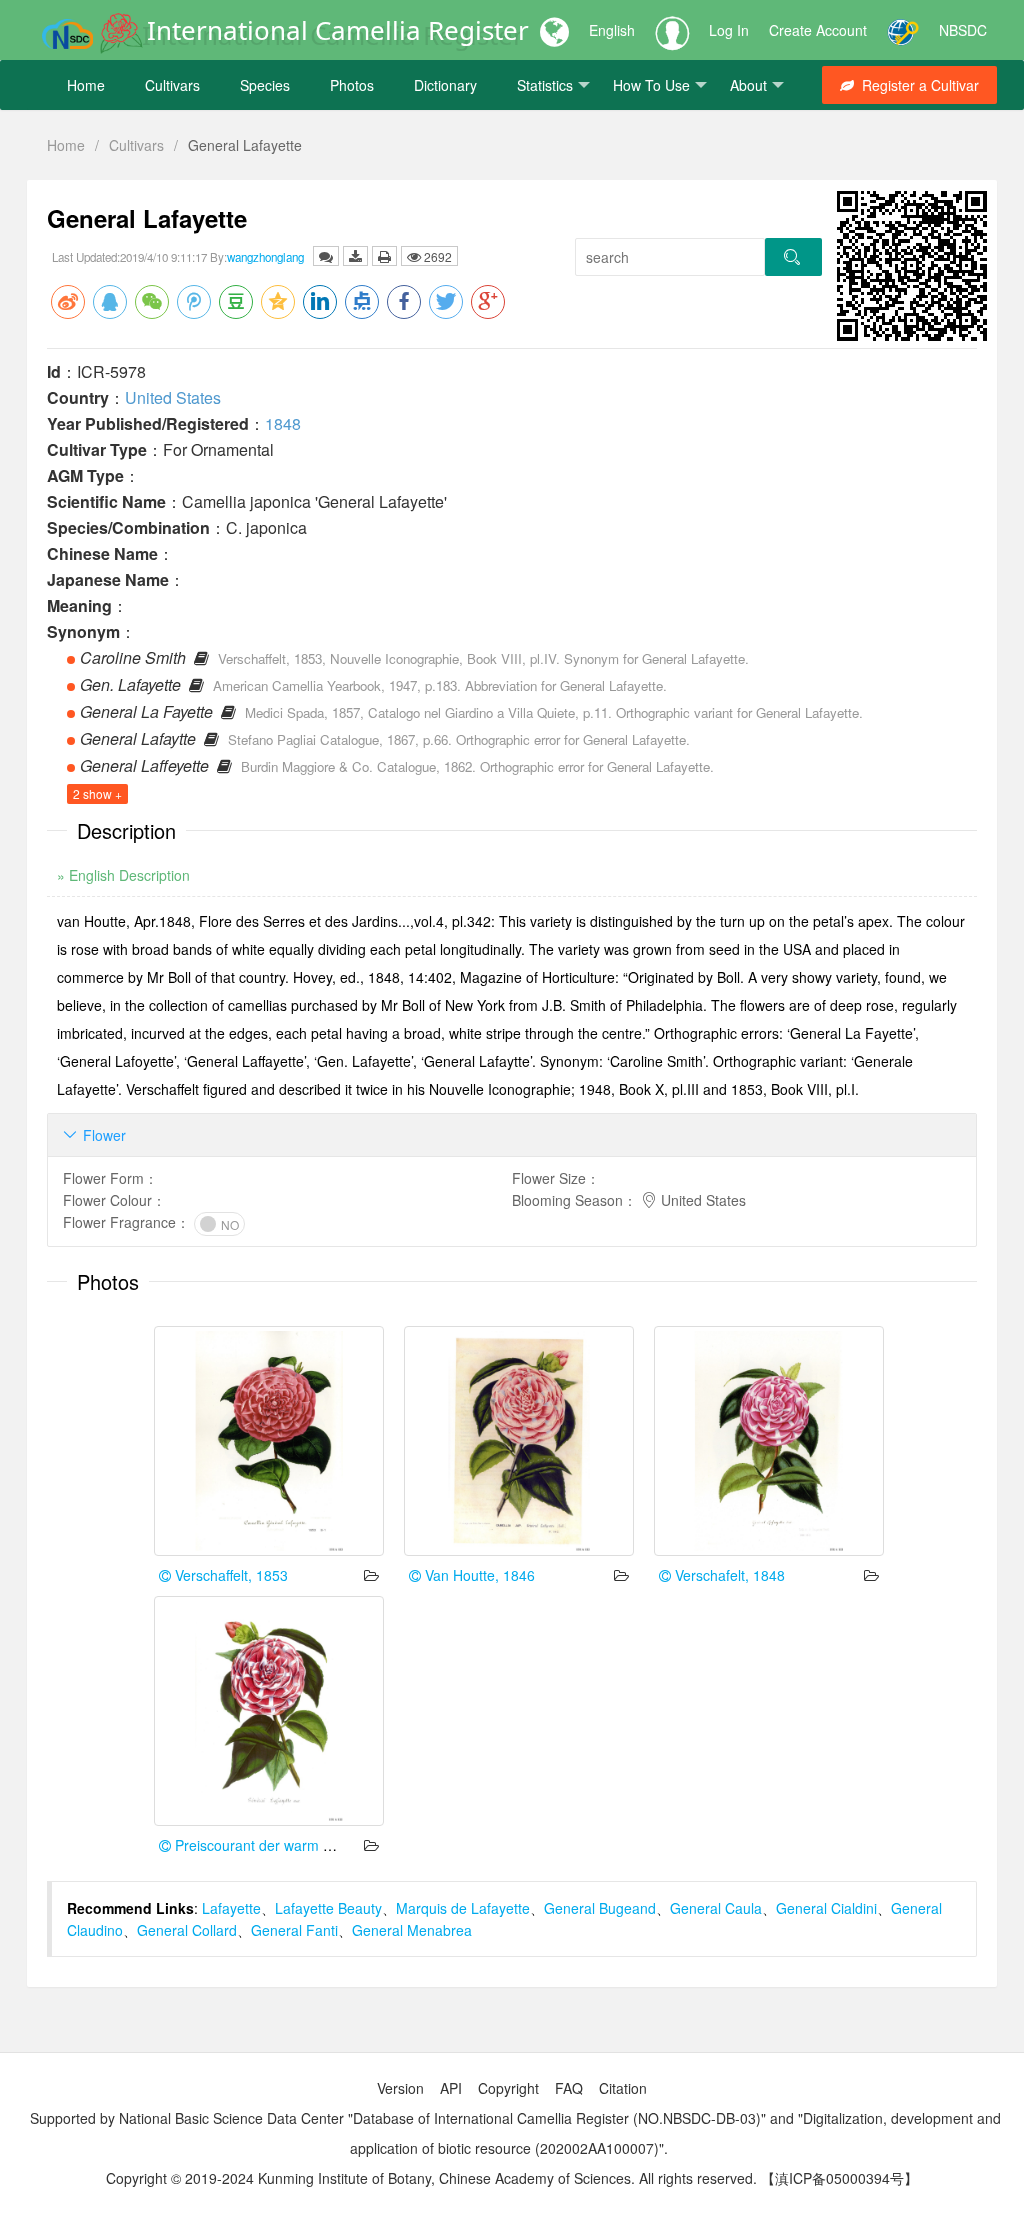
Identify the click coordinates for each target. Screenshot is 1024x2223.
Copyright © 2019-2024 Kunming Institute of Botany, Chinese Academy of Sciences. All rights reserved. (431, 2178)
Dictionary (445, 85)
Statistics (545, 85)
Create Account (818, 30)
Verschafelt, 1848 (728, 1575)
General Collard (187, 1930)
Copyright (508, 2088)
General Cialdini (826, 1908)
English (612, 30)
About (748, 85)
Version (400, 2088)
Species (265, 85)
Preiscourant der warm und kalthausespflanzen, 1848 (342, 1845)
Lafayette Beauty (328, 1908)
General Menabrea (412, 1930)
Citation (623, 2088)
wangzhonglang (265, 257)
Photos (352, 85)
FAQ (569, 2088)
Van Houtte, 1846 (478, 1575)
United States (173, 397)
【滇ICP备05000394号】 (839, 2178)
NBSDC (963, 30)
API (451, 2088)
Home (86, 85)
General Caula (716, 1908)
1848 (283, 423)
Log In (729, 30)
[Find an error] (326, 256)
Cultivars (172, 85)
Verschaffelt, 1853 (229, 1575)
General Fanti (294, 1930)
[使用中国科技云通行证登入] (903, 30)
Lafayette (231, 1908)
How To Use (651, 85)
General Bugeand (600, 1908)
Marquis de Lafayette (463, 1908)
